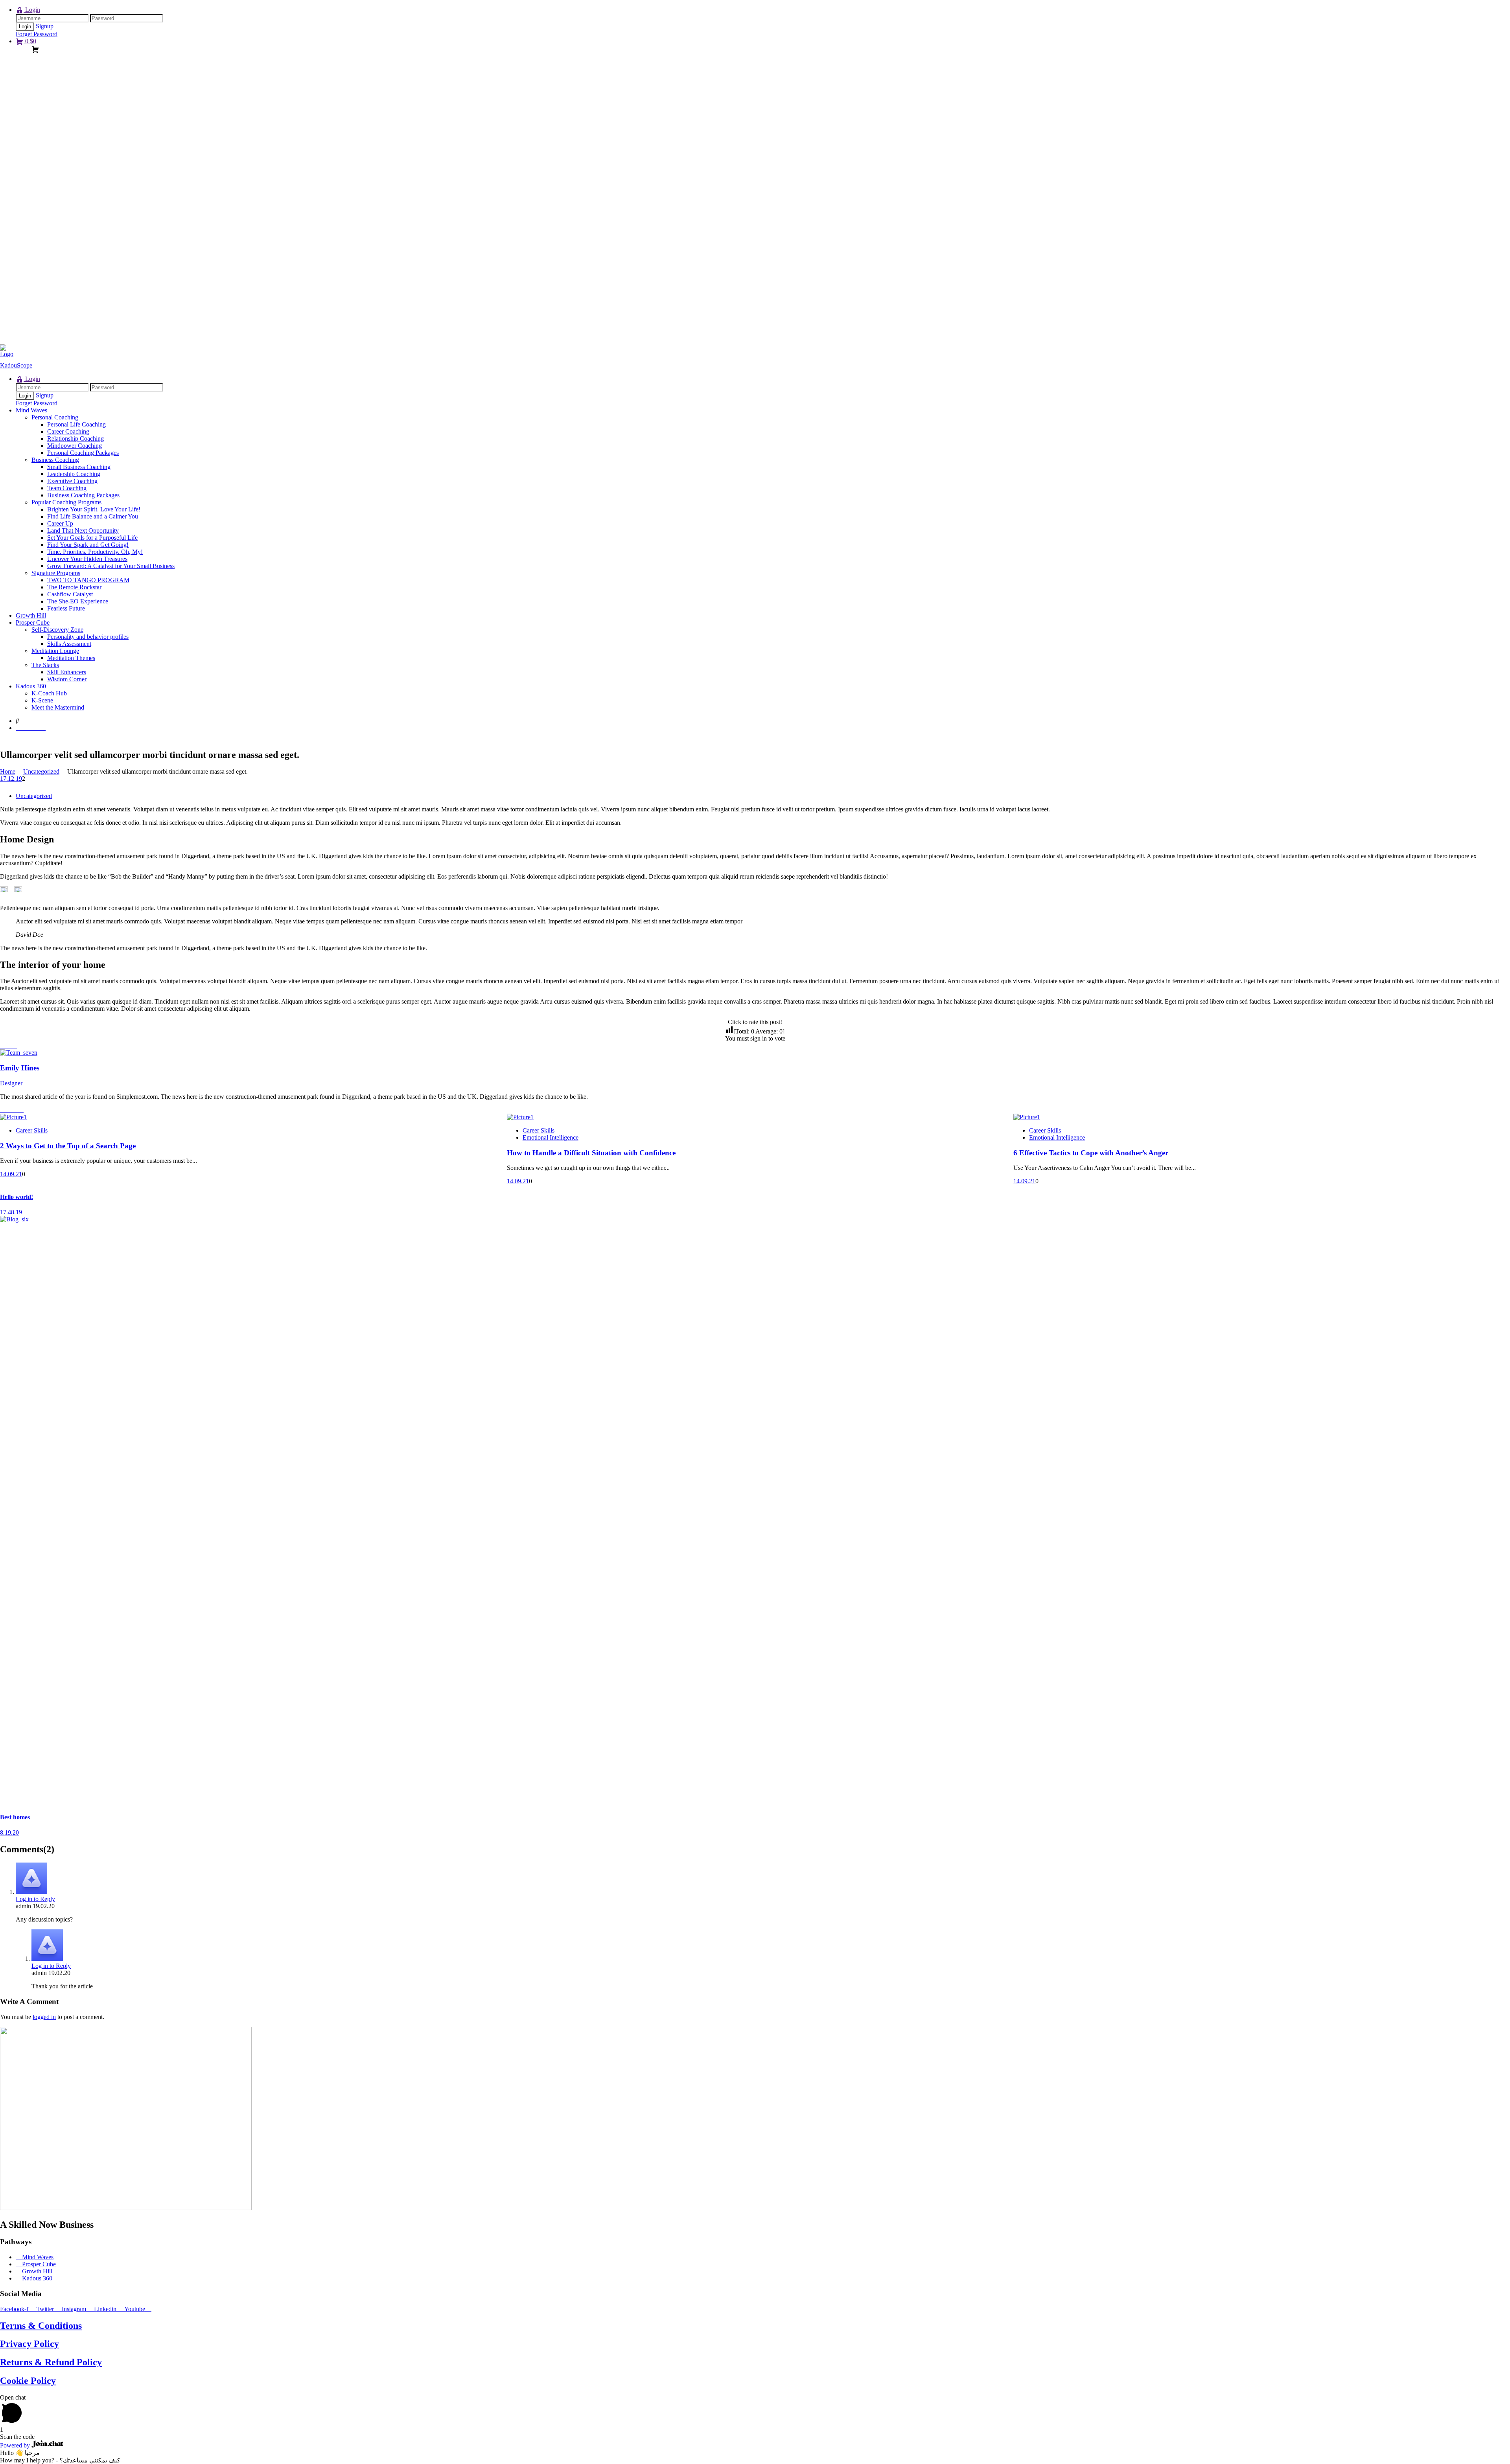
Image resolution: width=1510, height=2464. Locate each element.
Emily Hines (20, 1068)
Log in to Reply (35, 1899)
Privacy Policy (29, 2344)
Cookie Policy (28, 2381)
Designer (11, 1083)
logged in (44, 2017)
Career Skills (32, 1130)
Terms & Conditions (41, 2326)
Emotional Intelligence (551, 1137)
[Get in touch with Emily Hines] (19, 1053)
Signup (45, 26)
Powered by (16, 2445)
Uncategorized (34, 796)
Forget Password (37, 34)
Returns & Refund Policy (51, 2362)
